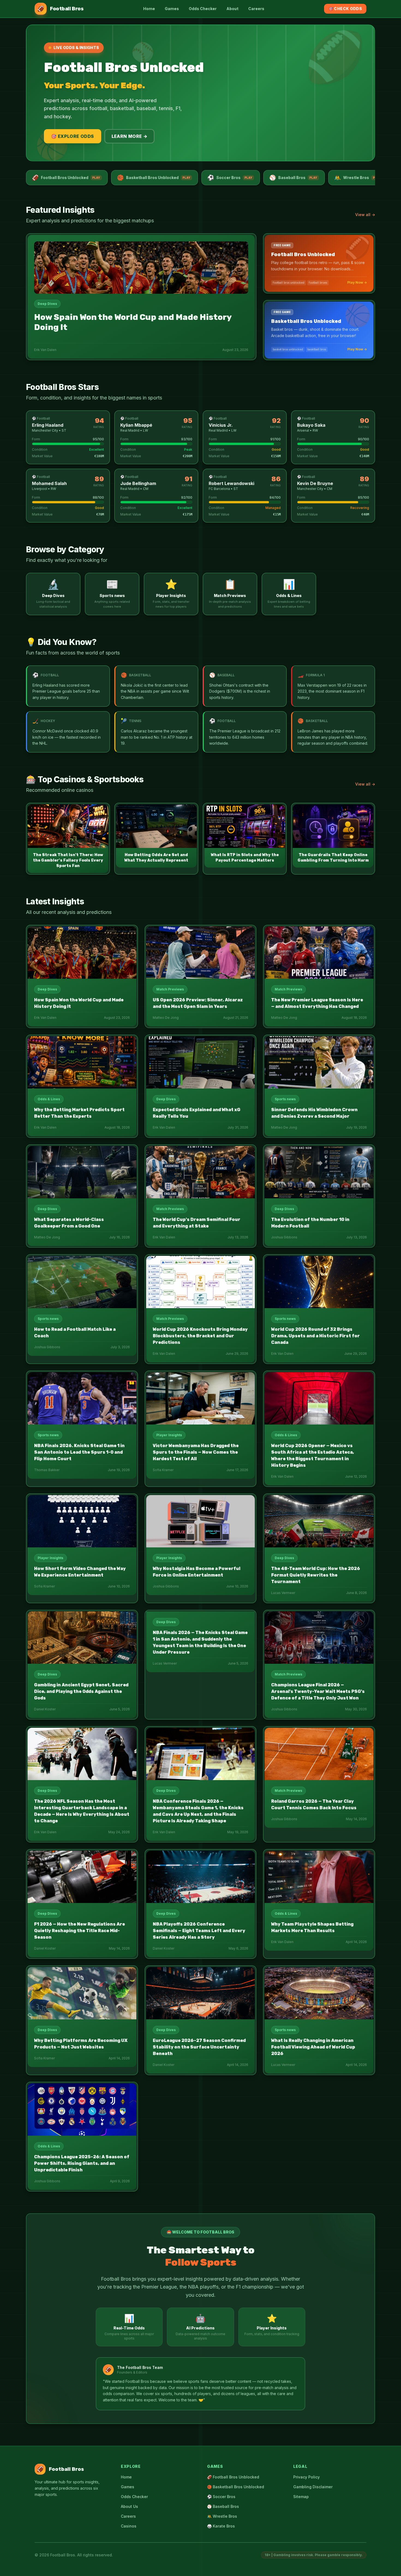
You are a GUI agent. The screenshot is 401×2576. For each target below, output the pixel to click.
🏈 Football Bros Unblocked (233, 2477)
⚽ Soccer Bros (221, 2497)
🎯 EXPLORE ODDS (73, 136)
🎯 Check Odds (345, 9)
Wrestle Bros (357, 178)
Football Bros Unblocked (66, 178)
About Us (129, 2506)
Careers (256, 9)
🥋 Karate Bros (221, 2526)
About (232, 9)
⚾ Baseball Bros (223, 2506)
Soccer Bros (230, 178)
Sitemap (301, 2497)
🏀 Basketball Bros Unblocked (236, 2487)
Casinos (129, 2526)
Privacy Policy (306, 2477)
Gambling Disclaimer (313, 2487)
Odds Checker (203, 9)
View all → (365, 215)
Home (149, 9)
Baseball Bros (293, 178)
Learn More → (130, 136)
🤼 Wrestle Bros (222, 2516)
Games (172, 9)
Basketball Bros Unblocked (154, 178)
